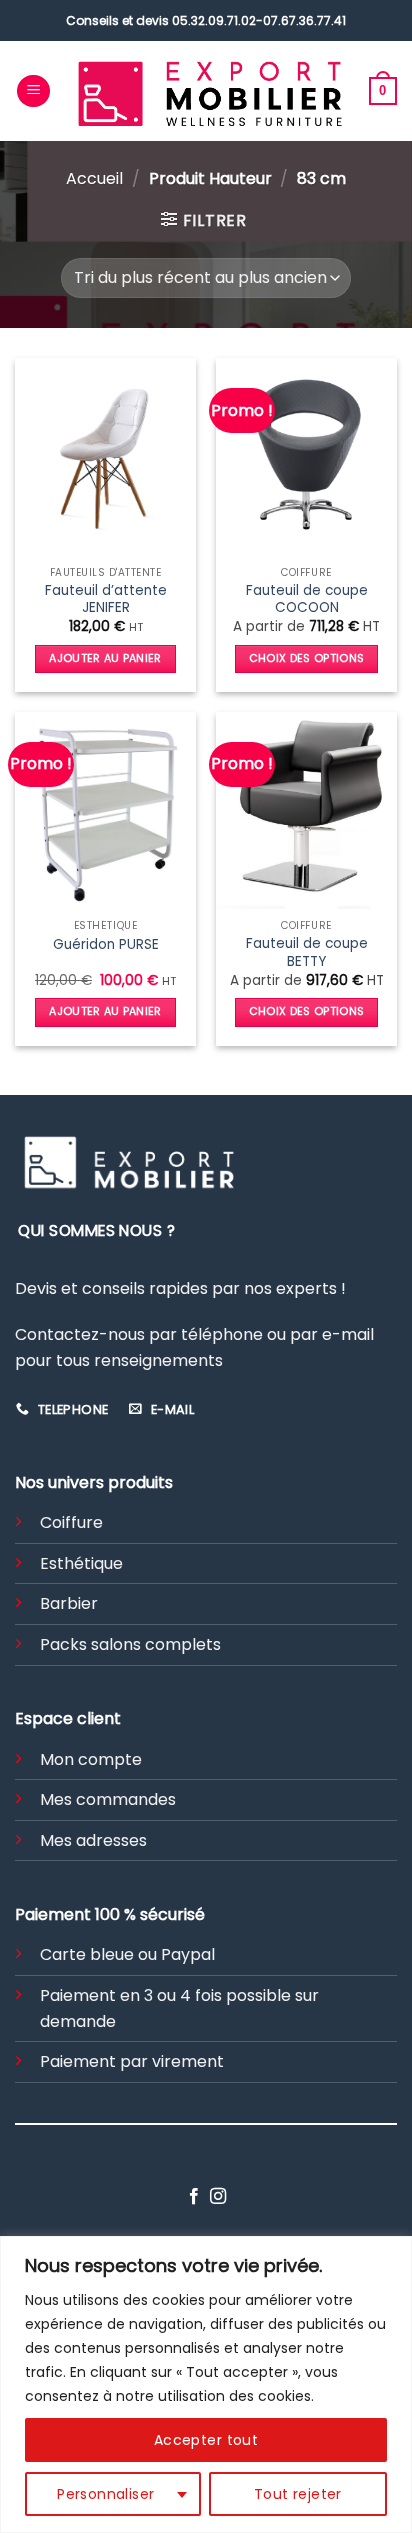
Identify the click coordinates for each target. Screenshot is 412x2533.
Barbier (69, 1603)
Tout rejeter (298, 2494)
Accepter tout (206, 2440)
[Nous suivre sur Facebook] (194, 2197)
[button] (33, 91)
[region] (206, 2384)
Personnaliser (105, 2494)
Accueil (94, 178)
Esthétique (81, 1563)
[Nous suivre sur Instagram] (218, 2197)
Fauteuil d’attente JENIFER (106, 599)
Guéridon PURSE (106, 945)
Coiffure (71, 1522)
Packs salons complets (130, 1644)
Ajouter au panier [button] (105, 658)
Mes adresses (93, 1840)
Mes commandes (108, 1799)
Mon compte (91, 1759)
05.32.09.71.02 (214, 20)
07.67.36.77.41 (304, 20)
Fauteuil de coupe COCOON (307, 599)
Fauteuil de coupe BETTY (307, 952)
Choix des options (307, 658)
